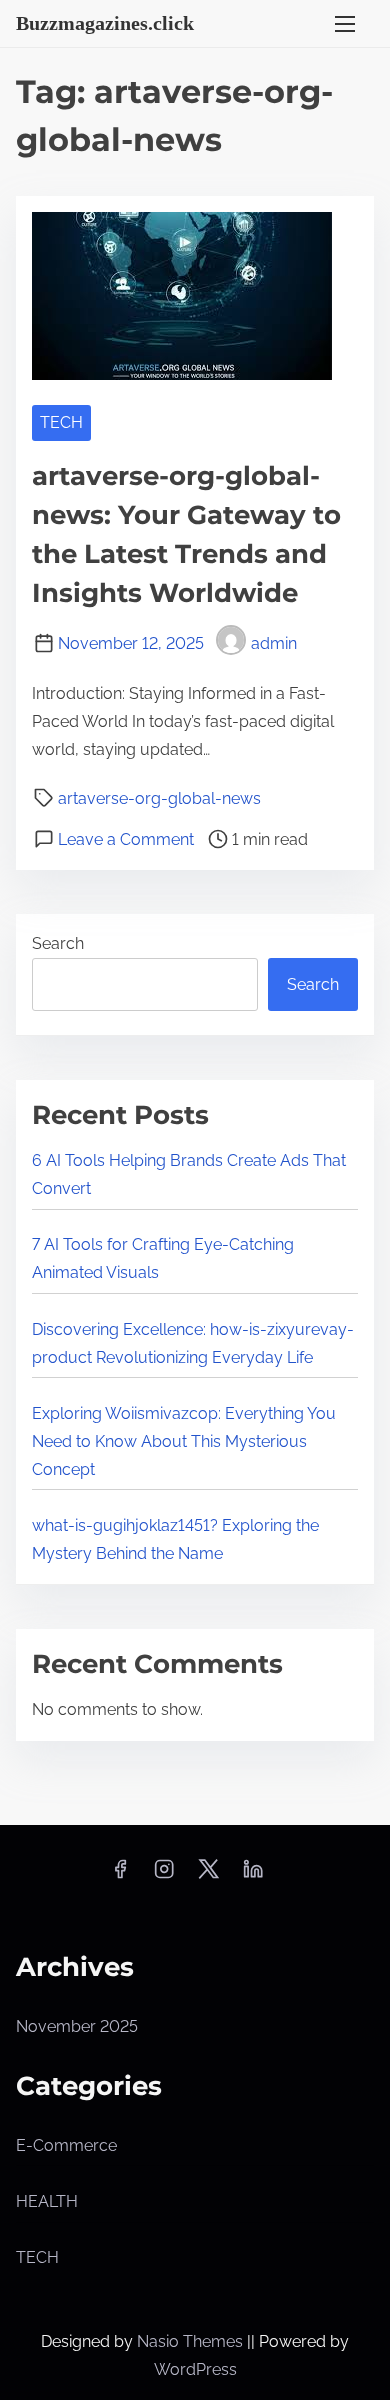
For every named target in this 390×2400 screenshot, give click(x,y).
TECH (61, 422)
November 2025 (77, 2026)
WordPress (195, 2369)
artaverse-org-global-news (159, 798)
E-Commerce (66, 2145)
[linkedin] (253, 1875)
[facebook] (120, 1875)
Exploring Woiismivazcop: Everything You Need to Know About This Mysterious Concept (184, 1441)
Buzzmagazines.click (105, 23)
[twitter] (208, 1875)
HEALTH (47, 2201)
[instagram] (164, 1875)
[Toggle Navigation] (345, 23)
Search (58, 943)
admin (274, 643)
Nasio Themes (192, 2341)
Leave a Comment (126, 839)
